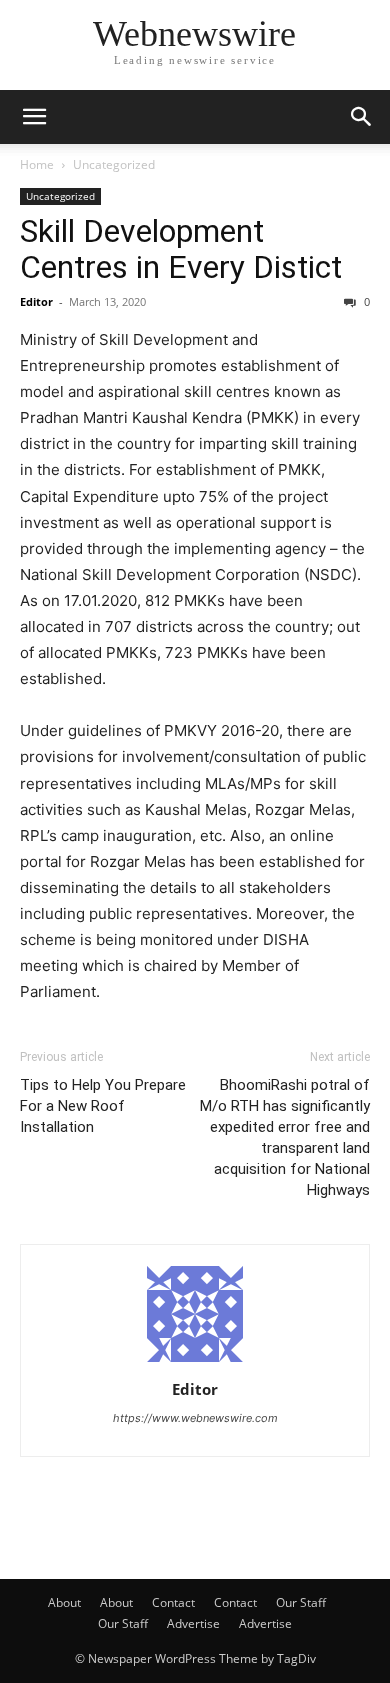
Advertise (193, 1623)
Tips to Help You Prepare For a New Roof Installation (103, 1106)
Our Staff (301, 1602)
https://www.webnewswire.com (195, 1418)
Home (37, 164)
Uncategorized (114, 164)
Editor (36, 301)
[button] (34, 117)
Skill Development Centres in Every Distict (181, 249)
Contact (173, 1602)
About (64, 1602)
